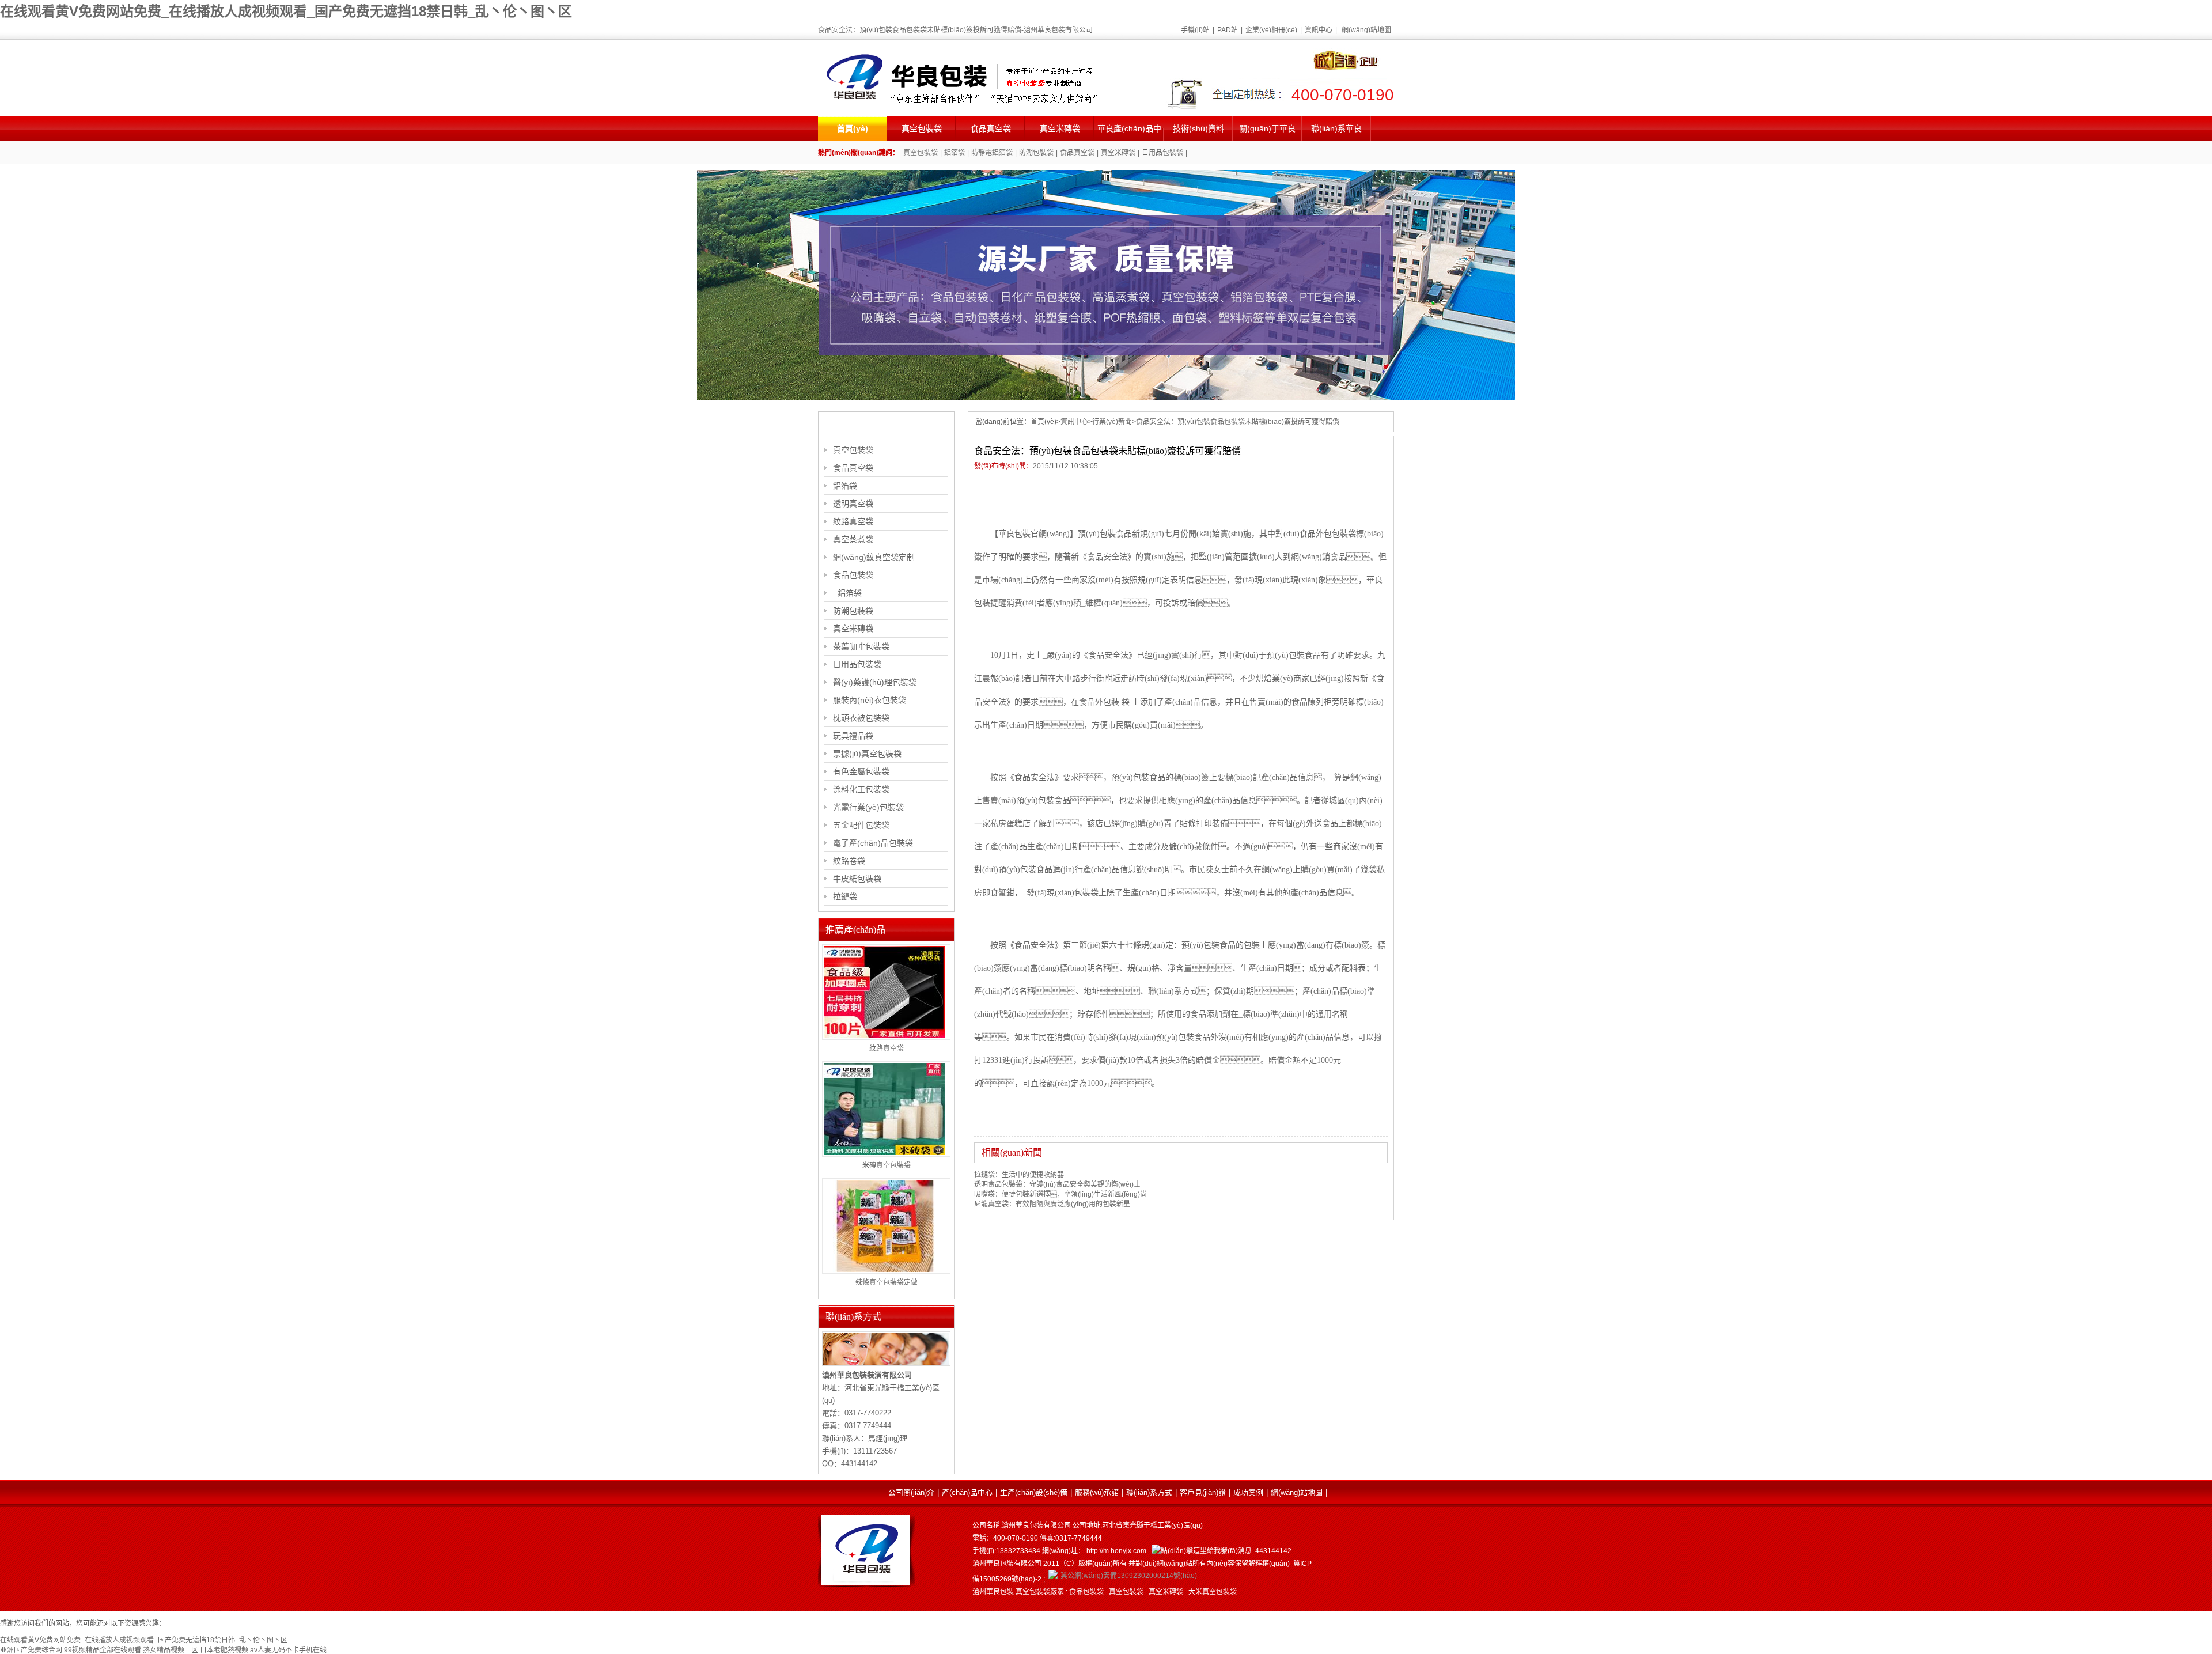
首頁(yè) (853, 128)
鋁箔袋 (955, 153)
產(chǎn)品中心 (967, 1492)
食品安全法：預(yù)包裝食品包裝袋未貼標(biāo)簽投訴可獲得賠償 (1238, 422)
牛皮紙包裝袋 (857, 879)
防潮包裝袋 (1036, 153)
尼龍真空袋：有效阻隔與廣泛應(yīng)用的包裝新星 (1052, 1204)
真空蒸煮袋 (853, 539)
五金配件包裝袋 (861, 825)
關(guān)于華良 (1267, 128)
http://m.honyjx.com (1116, 1551)
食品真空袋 (991, 128)
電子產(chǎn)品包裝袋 (873, 843)
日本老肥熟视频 (224, 1650)
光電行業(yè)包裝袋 (868, 807)
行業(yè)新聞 (1112, 422)
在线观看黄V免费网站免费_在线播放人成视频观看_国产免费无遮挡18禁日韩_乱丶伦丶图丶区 (286, 11)
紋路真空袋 (853, 521)
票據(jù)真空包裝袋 (867, 754)
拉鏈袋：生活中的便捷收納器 (1019, 1175)
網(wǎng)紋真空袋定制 (874, 557)
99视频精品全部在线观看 (103, 1650)
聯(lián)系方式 (1149, 1492)
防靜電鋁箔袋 (992, 153)
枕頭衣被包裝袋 (861, 718)
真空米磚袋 (1060, 128)
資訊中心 (1319, 30)
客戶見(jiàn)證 (1203, 1492)
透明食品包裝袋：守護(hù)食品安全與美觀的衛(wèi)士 (1057, 1184)
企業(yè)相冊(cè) (1271, 30)
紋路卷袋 (849, 861)
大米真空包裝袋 (1213, 1592)
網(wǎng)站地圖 (1366, 30)
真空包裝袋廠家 (1040, 1592)
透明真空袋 (853, 504)
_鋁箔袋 (847, 593)
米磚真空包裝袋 (887, 1165)
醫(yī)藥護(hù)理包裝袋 (875, 682)
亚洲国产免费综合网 (31, 1650)
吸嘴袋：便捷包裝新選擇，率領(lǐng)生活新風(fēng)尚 (1060, 1194)
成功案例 (1248, 1492)
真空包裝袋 (922, 128)
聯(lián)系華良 (1336, 128)
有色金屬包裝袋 (861, 771)
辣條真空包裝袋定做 (887, 1282)
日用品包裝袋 (1162, 153)
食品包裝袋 (853, 575)
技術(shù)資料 (1198, 128)
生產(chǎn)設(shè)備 (1034, 1492)
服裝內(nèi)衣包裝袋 (870, 700)
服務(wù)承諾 (1097, 1492)
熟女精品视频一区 (171, 1650)
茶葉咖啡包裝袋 (861, 646)
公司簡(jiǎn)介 (911, 1492)
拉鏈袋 (845, 896)
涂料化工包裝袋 (861, 789)
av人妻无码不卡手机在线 (288, 1650)
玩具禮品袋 (853, 736)
